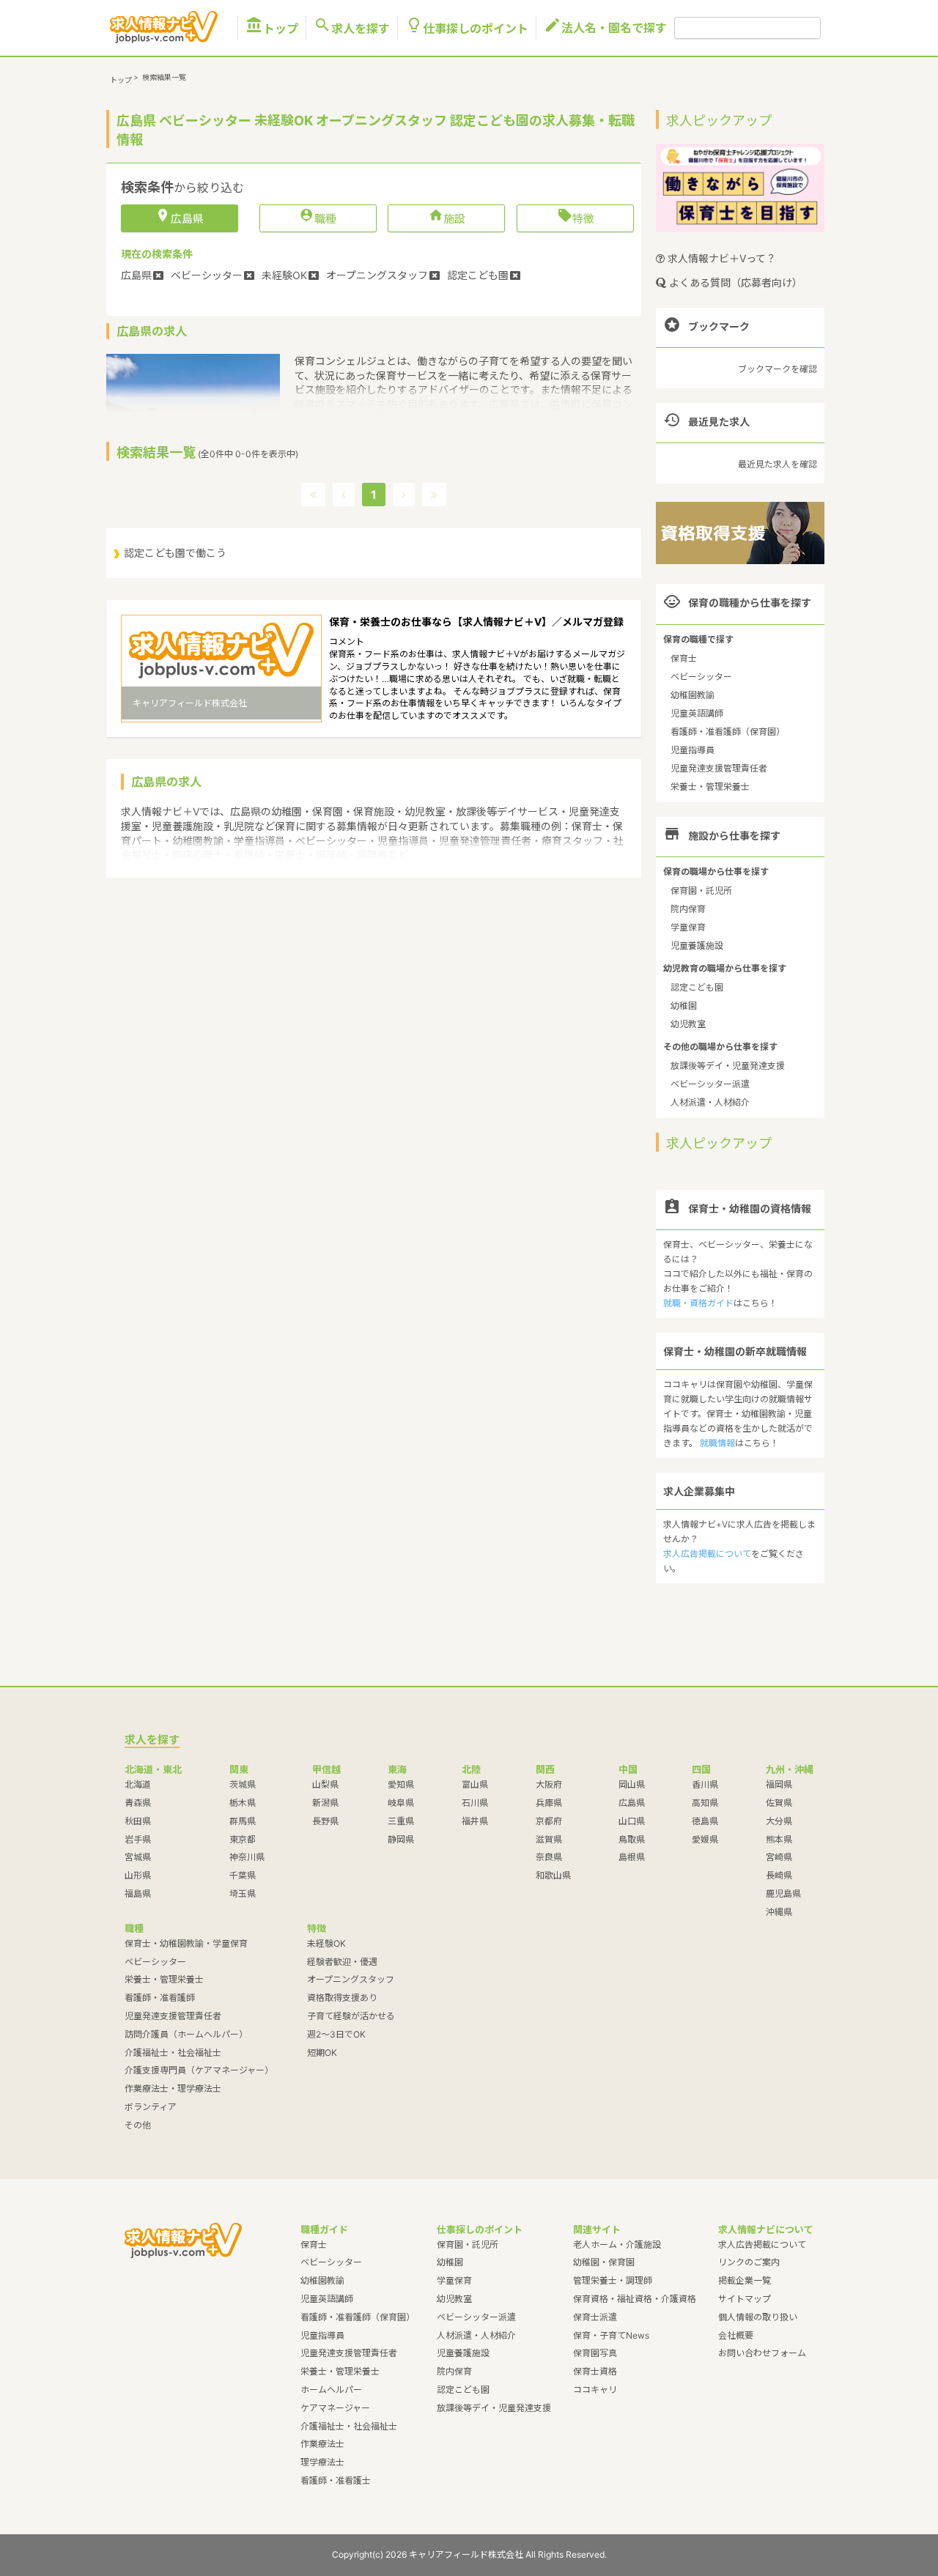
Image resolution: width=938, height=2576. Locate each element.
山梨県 (325, 1784)
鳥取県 (632, 1839)
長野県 (325, 1821)
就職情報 (717, 1443)
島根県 (632, 1857)
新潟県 (325, 1803)
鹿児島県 (783, 1894)
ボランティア (151, 2107)
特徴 (576, 218)
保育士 (684, 658)
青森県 (138, 1803)
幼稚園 (684, 1006)
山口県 (632, 1821)
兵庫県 (549, 1803)
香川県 (705, 1784)
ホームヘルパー (331, 2390)
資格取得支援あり (342, 1998)
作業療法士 (322, 2444)
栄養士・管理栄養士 (710, 787)
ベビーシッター (701, 677)
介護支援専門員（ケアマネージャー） (199, 2070)
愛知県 (401, 1784)
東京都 (243, 1839)
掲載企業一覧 (745, 2280)
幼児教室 (688, 1024)
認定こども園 (697, 987)
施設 (447, 218)
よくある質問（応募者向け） (734, 282)
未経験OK (326, 1943)
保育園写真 (595, 2353)
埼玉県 (243, 1894)
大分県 (779, 1821)
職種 (318, 218)
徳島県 (705, 1821)
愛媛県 (705, 1839)
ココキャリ (595, 2390)
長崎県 (779, 1875)
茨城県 (243, 1784)
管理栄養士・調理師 (613, 2280)
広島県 (632, 1803)
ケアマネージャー (335, 2408)
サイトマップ (745, 2299)
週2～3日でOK (336, 2034)
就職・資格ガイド (698, 1303)
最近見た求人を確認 (778, 464)
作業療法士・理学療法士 (173, 2088)
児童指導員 (693, 750)
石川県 (475, 1803)
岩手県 (138, 1839)
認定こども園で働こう (175, 553)
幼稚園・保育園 (604, 2262)
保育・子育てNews (611, 2335)
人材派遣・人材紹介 (710, 1102)
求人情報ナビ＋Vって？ (720, 258)
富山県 (475, 1784)
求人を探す (352, 28)
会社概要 (736, 2335)
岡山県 (632, 1784)
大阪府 (549, 1784)
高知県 (705, 1803)
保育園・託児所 (701, 891)
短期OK (322, 2053)
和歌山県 (553, 1875)
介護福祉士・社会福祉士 (173, 2053)
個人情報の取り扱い (758, 2317)
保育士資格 (595, 2371)
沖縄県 (779, 1912)
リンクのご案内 (749, 2262)
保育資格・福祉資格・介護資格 (635, 2299)
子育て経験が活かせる (351, 2016)
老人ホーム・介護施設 (617, 2244)
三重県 (401, 1821)
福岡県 (779, 1784)
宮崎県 (779, 1857)
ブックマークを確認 (778, 369)
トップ (272, 28)
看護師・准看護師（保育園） (728, 732)
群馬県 (243, 1821)
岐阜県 (401, 1803)
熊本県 (779, 1839)
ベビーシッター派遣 (710, 1084)
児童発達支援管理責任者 (719, 768)
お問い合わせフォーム (762, 2353)
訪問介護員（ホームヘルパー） (186, 2034)
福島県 (138, 1894)
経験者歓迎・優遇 (342, 1962)
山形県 (138, 1875)
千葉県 (243, 1875)
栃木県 (243, 1803)
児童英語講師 (697, 713)
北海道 (138, 1784)
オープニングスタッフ (351, 1979)
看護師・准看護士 (336, 2480)
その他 (138, 2125)
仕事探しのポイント (467, 28)
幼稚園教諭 (693, 695)
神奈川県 (247, 1857)
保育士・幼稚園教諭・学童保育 (186, 1943)
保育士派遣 (595, 2317)
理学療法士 (322, 2462)
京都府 (549, 1821)
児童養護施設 (697, 945)
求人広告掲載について (707, 1554)
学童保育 (688, 927)
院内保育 (688, 909)
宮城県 (138, 1857)
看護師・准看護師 (160, 1998)
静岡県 (401, 1839)
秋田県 (138, 1821)
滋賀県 (549, 1839)
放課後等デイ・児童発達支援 (728, 1066)
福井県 (475, 1821)
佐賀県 (779, 1803)
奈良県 (549, 1857)
